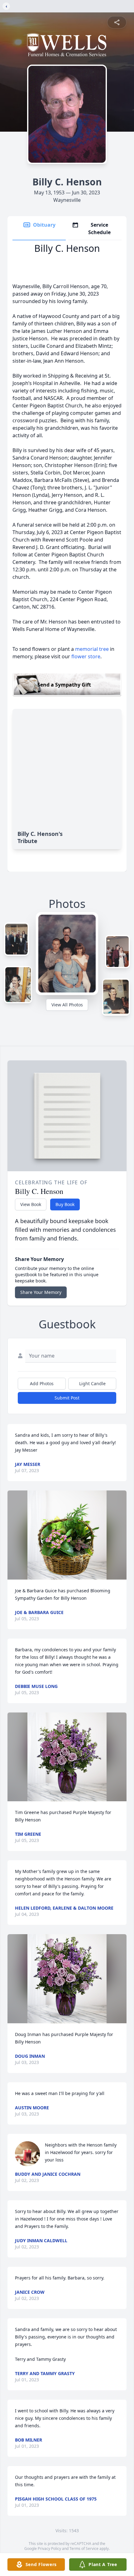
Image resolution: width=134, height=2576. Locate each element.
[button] (67, 1535)
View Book (31, 1204)
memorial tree (92, 649)
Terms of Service (84, 2549)
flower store (86, 656)
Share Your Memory (41, 1292)
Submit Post (67, 1398)
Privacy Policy (49, 2549)
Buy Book (65, 1204)
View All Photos (67, 1005)
